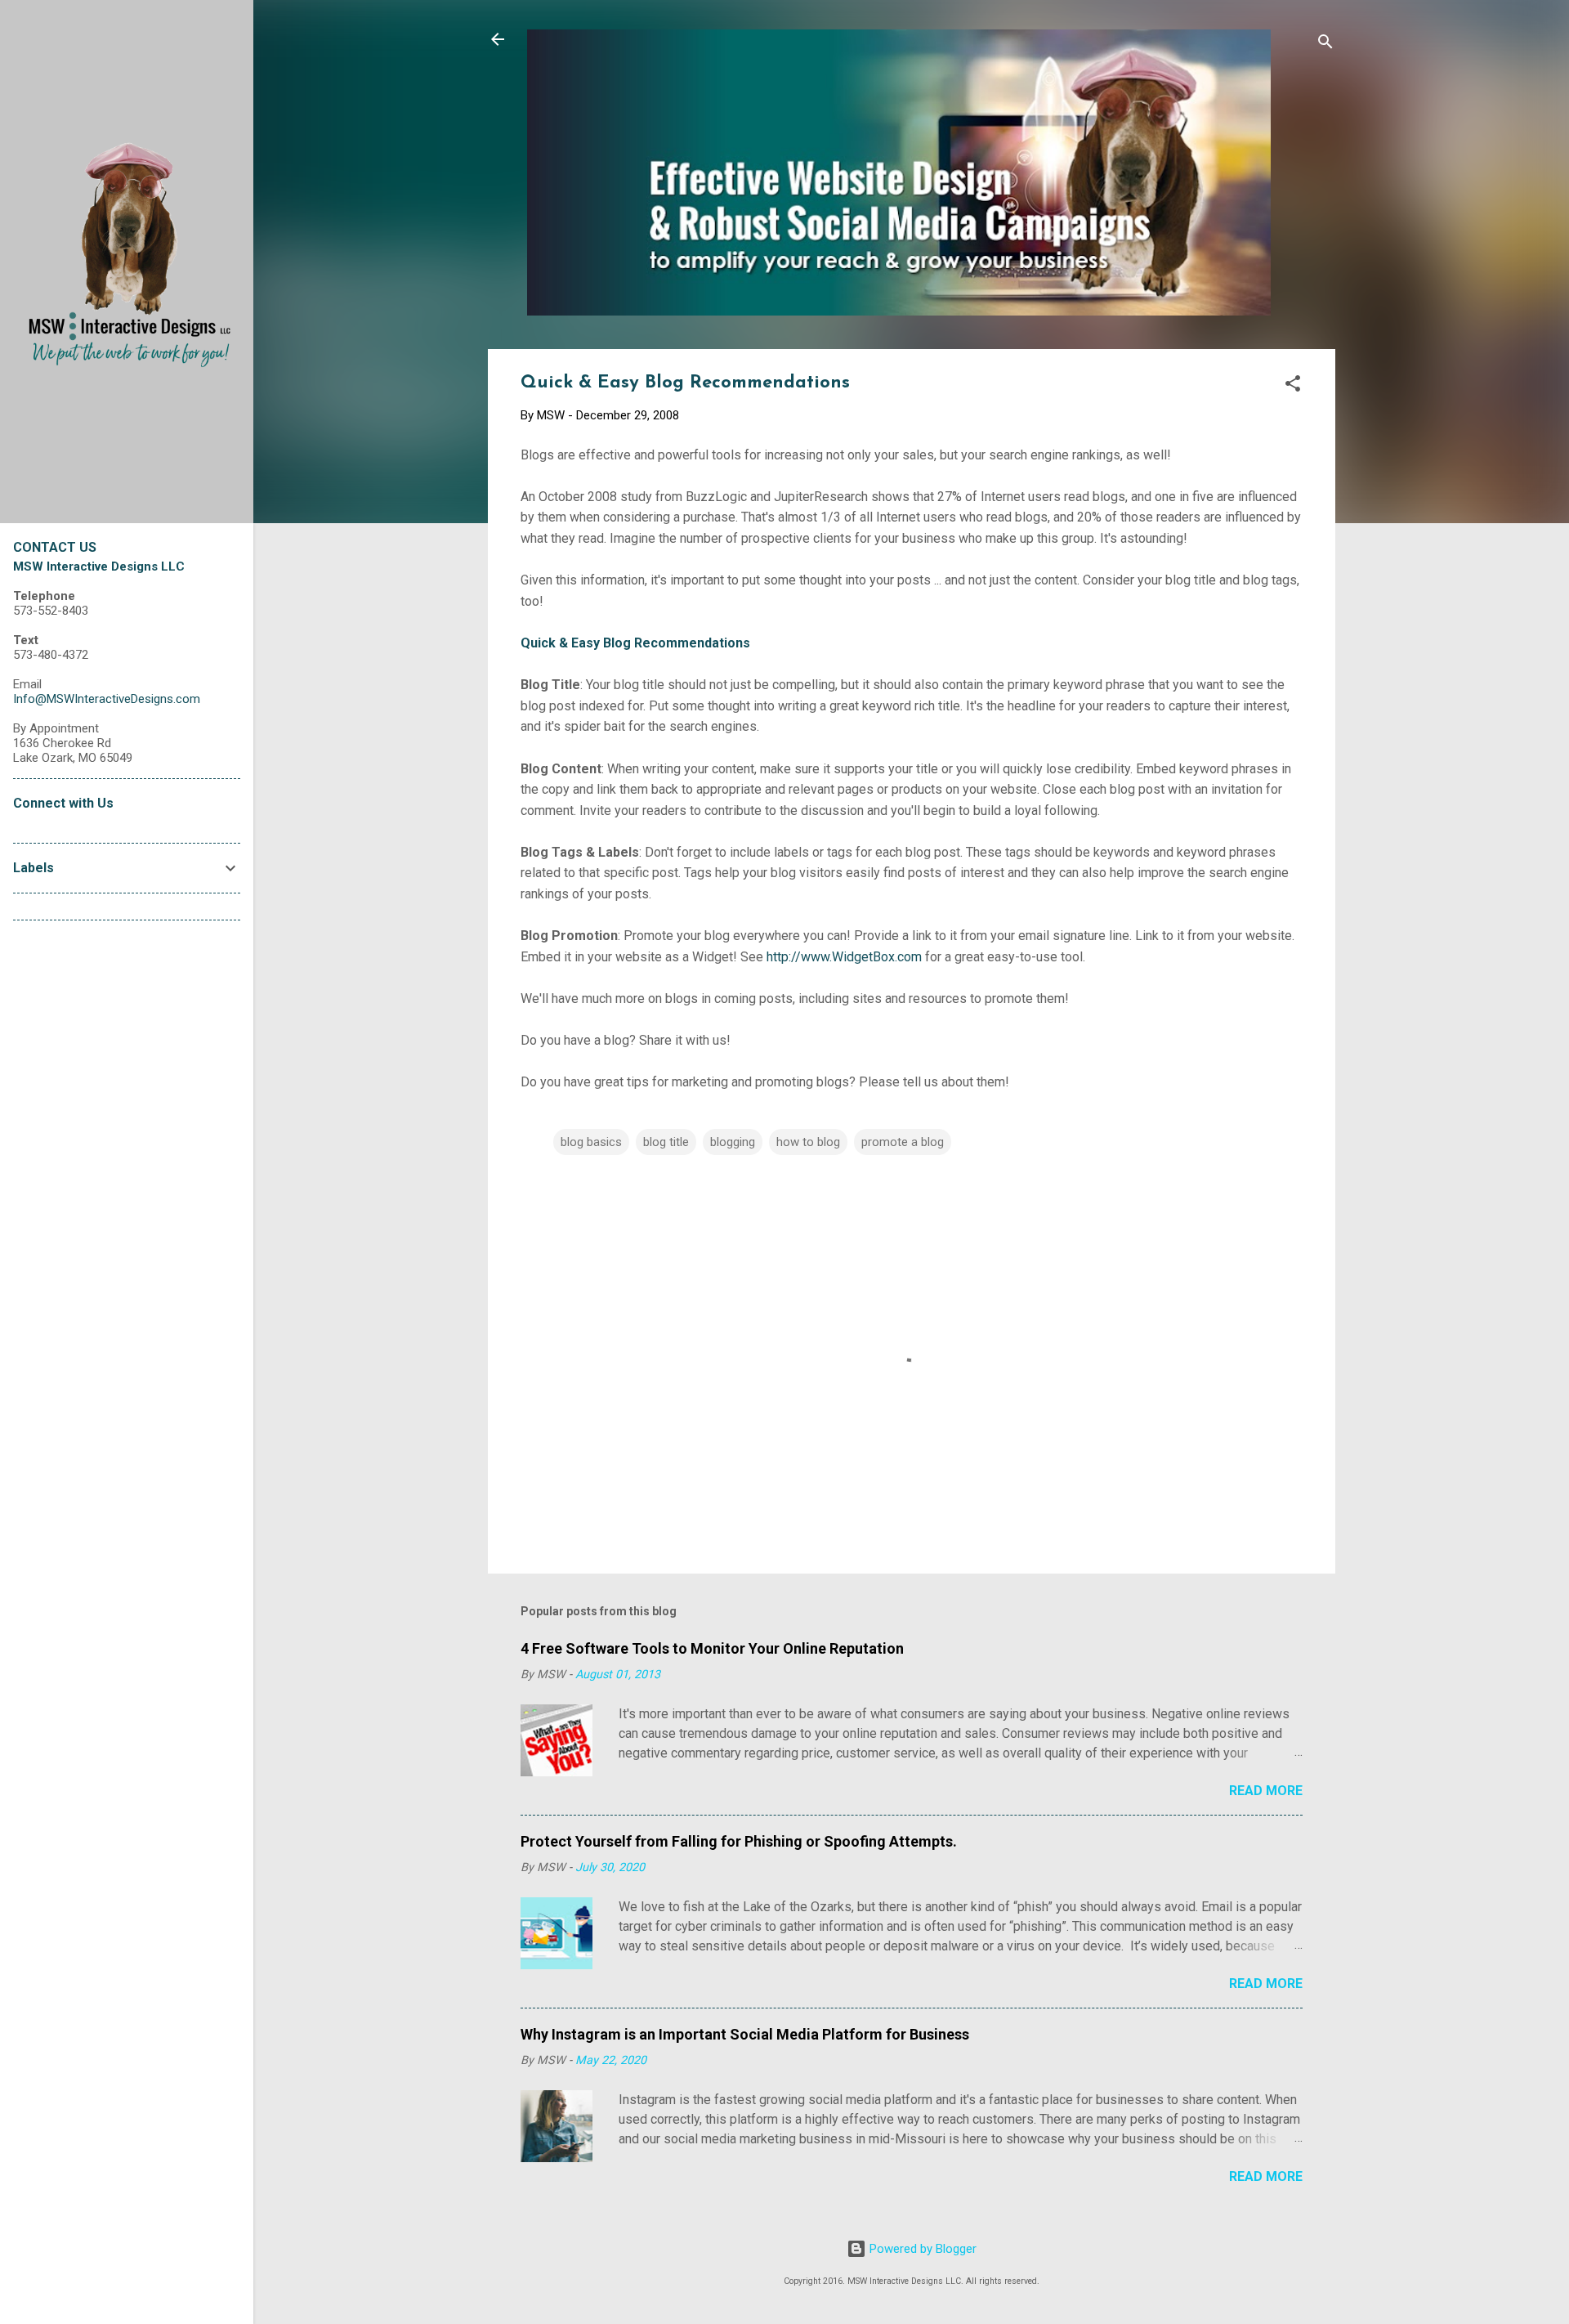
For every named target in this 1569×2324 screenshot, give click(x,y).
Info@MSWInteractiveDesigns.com (107, 699)
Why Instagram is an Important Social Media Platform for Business (745, 2034)
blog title (666, 1142)
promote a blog (903, 1142)
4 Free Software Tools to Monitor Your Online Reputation (712, 1648)
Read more (1266, 1791)
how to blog (808, 1142)
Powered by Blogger (921, 2249)
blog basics (591, 1142)
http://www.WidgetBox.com (844, 957)
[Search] (1325, 45)
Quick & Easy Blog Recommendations (635, 643)
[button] (1293, 386)
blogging (733, 1142)
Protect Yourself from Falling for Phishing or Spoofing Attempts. (739, 1841)
